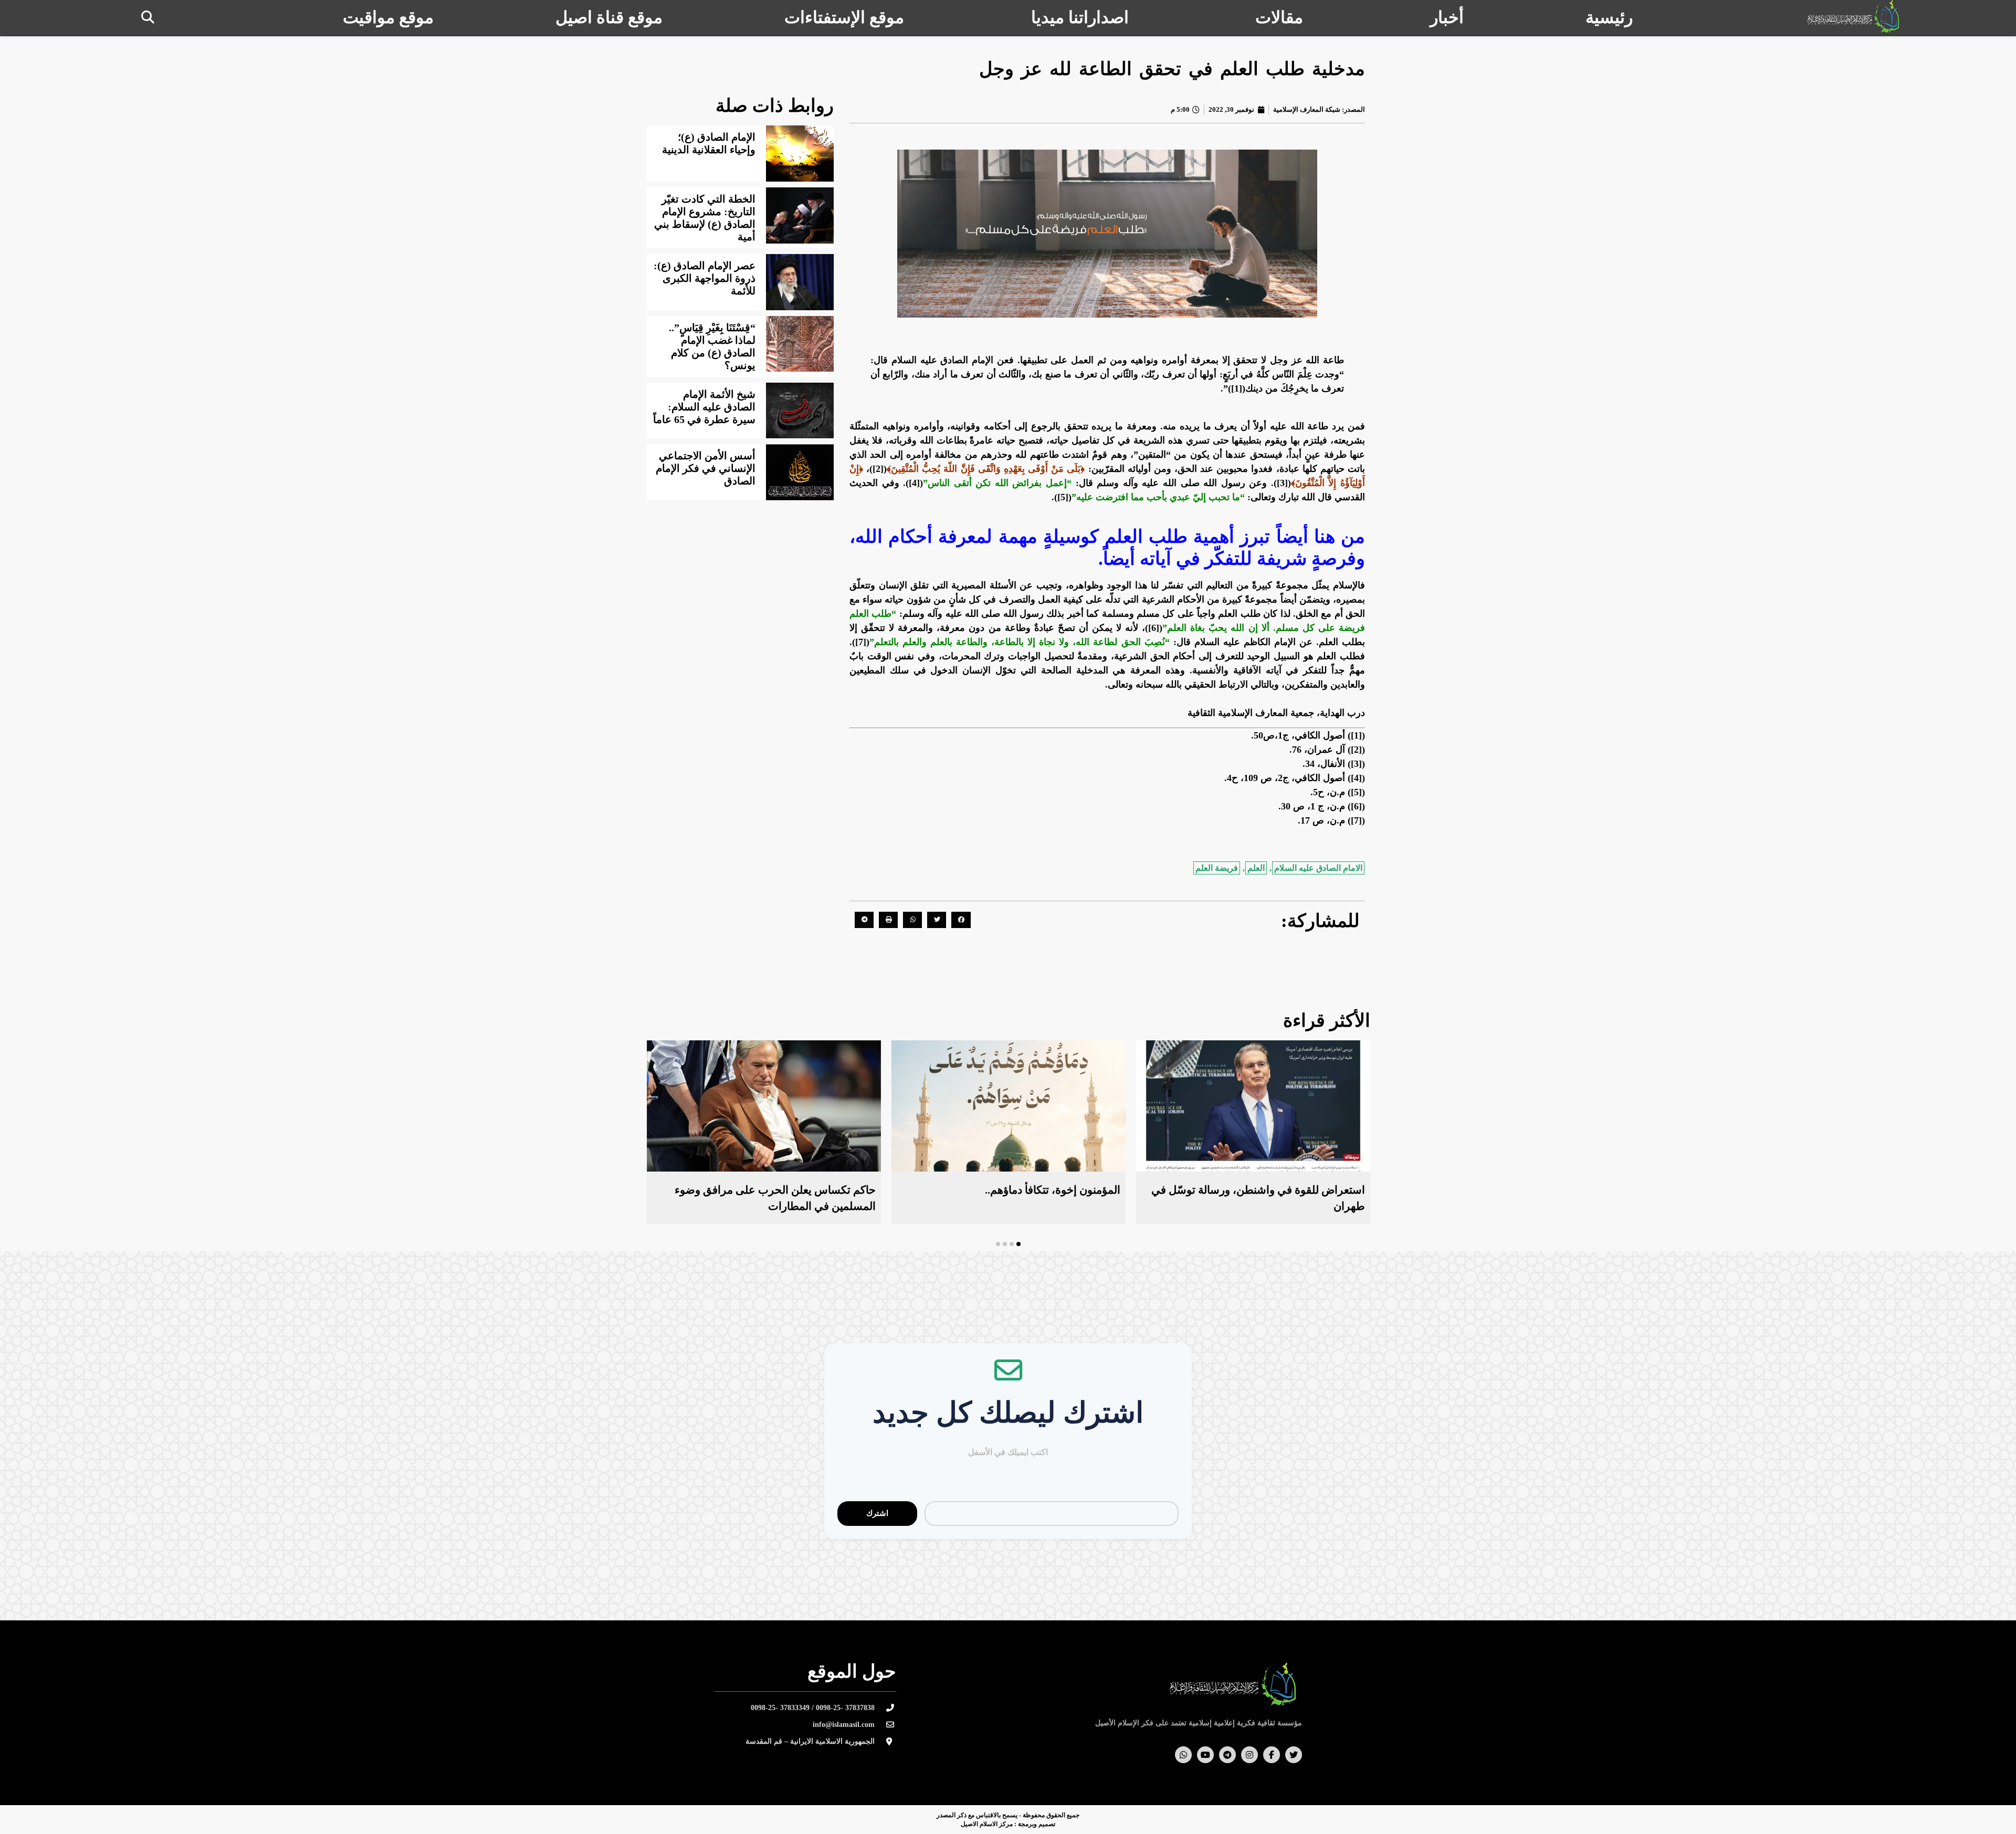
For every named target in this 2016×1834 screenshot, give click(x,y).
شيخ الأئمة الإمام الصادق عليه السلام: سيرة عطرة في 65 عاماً (704, 407)
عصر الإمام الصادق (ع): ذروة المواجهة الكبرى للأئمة (705, 278)
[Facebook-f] (1272, 1755)
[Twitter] (1294, 1755)
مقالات (1279, 17)
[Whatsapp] (1183, 1755)
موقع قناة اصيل (609, 17)
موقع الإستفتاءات (844, 17)
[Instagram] (1249, 1755)
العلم (1256, 868)
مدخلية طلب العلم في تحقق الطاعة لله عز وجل (1172, 69)
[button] (148, 17)
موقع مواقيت (388, 17)
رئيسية (1609, 17)
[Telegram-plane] (1227, 1755)
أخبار (1447, 17)
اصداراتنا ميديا (1080, 17)
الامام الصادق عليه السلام (1318, 868)
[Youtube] (1205, 1755)
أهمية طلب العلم (1169, 537)
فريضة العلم (1217, 868)
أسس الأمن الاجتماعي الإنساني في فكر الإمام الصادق (706, 468)
